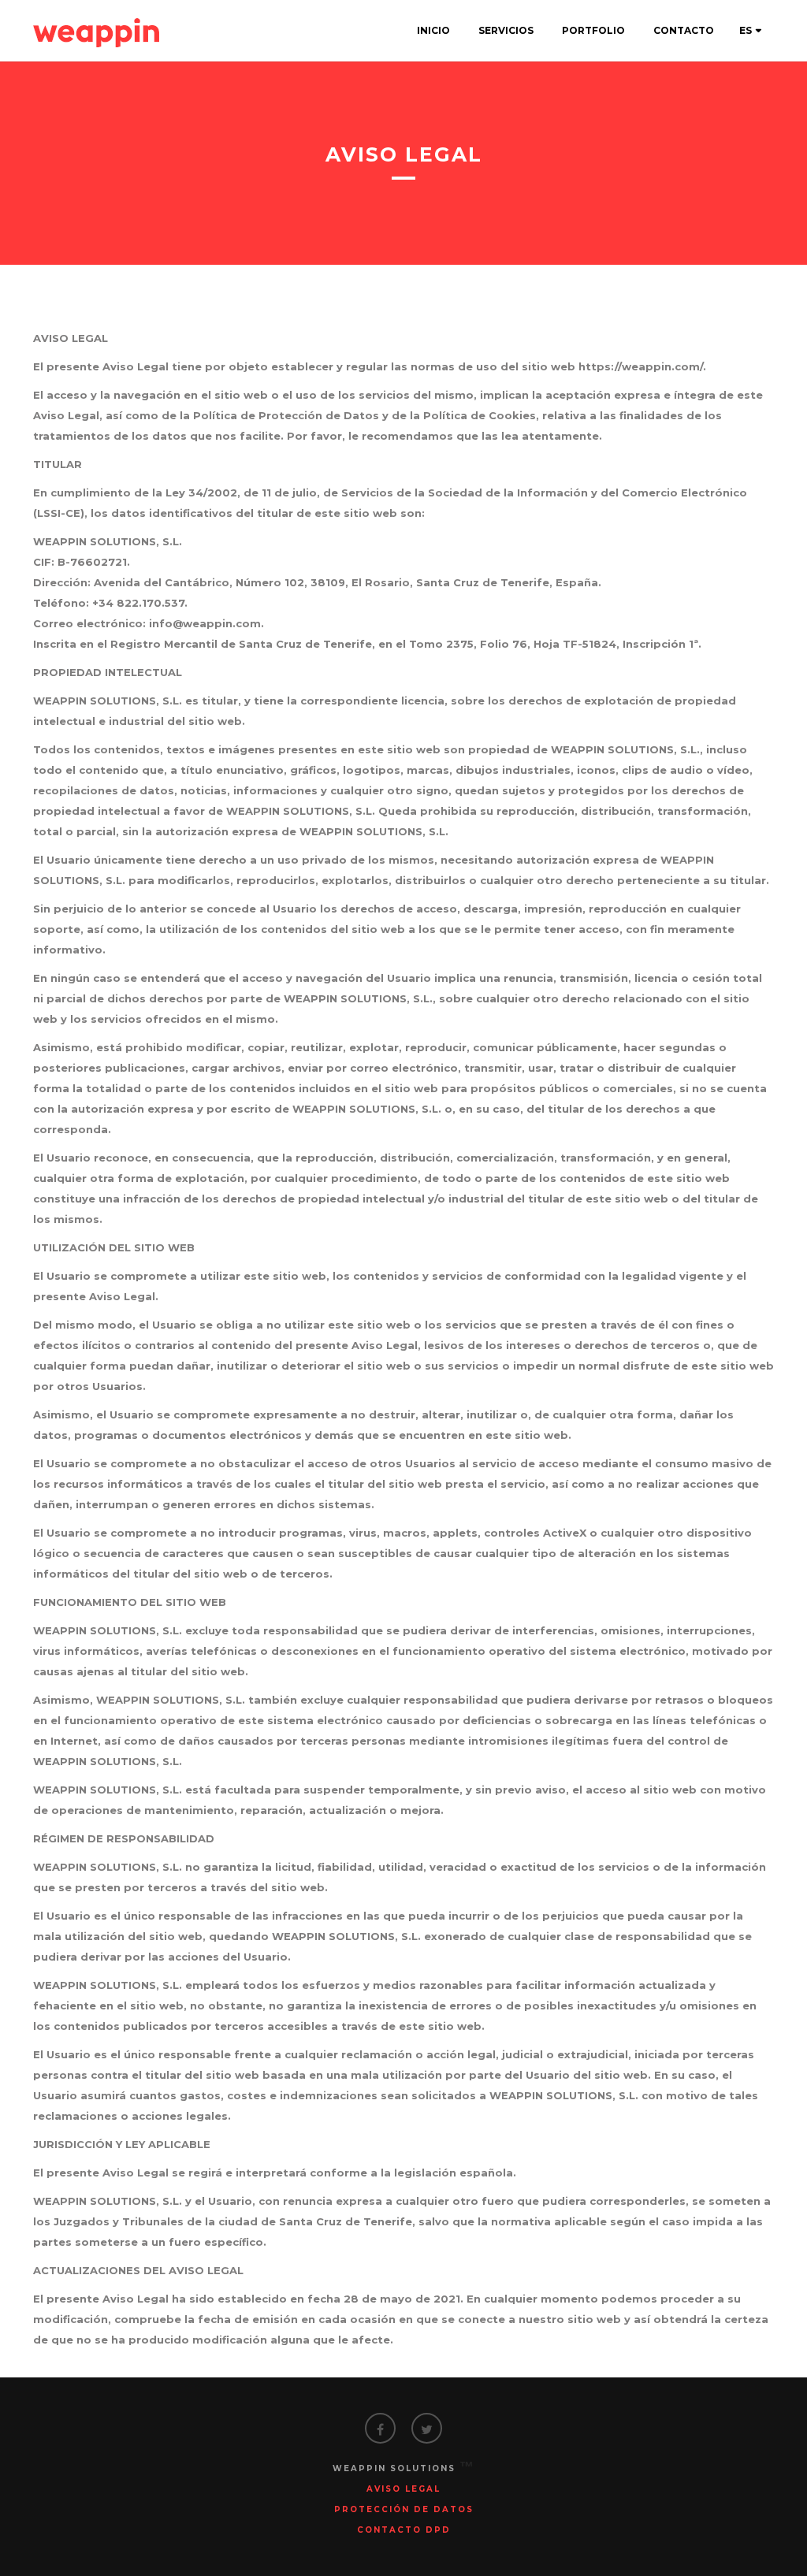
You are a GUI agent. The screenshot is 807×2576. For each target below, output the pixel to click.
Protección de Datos (404, 2509)
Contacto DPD (404, 2530)
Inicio (433, 30)
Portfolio (593, 30)
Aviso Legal (403, 2489)
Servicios (506, 30)
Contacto (684, 30)
